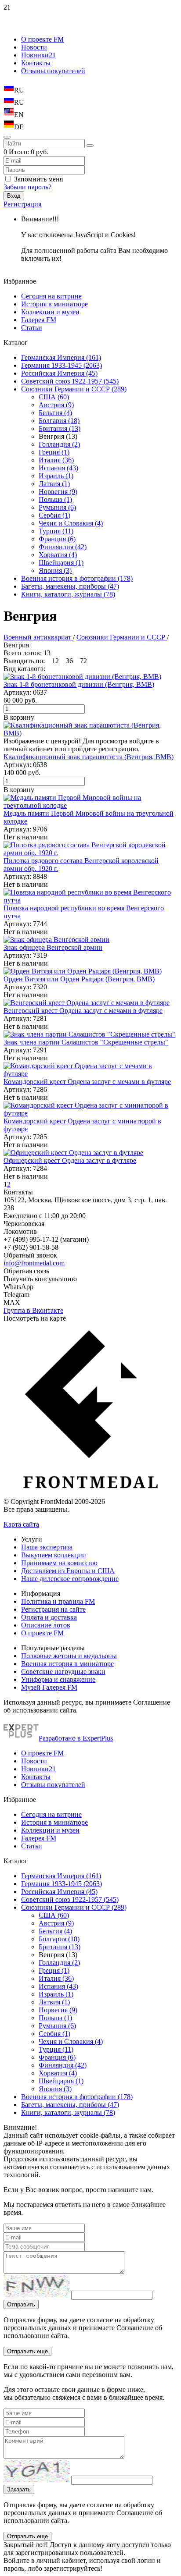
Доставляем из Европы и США (68, 1571)
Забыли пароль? (27, 187)
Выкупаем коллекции (54, 1555)
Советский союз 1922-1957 (70, 381)
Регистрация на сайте (53, 1609)
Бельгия (55, 413)
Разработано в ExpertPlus (76, 1738)
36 (69, 661)
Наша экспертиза (47, 1547)
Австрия (56, 405)
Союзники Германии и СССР (74, 389)
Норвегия (58, 492)
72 (83, 661)
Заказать (19, 2489)
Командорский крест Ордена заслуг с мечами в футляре (87, 1082)
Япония (55, 570)
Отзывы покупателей (53, 71)
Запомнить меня (38, 179)
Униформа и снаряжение (58, 1679)
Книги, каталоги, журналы (68, 594)
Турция (56, 531)
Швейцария (61, 563)
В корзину (19, 717)
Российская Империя (59, 373)
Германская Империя (61, 357)
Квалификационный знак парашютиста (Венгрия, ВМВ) (89, 757)
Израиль (56, 476)
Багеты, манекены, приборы (70, 586)
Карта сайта (21, 1524)
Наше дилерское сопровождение (70, 1579)
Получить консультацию (40, 1279)
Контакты (36, 63)
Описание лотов (46, 1625)
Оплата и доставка (49, 1617)
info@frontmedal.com (34, 1263)
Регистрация (22, 204)
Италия (56, 460)
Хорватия (58, 555)
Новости (34, 47)
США (54, 397)
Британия (60, 428)
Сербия (54, 515)
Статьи (32, 328)
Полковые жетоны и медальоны (69, 1656)
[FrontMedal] (90, 1494)
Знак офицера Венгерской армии (53, 947)
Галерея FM (39, 320)
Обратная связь (26, 1271)
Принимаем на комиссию (59, 1563)
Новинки (38, 55)
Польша (55, 499)
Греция (54, 452)
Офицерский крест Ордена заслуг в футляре (70, 1160)
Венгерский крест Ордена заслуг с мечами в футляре (83, 1011)
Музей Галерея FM (49, 1687)
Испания (58, 468)
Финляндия (63, 547)
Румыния (57, 507)
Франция (57, 539)
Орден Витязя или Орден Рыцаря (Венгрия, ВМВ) (79, 979)
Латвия (54, 484)
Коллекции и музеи (50, 312)
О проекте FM (42, 39)
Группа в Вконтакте (33, 1310)
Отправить (21, 2304)
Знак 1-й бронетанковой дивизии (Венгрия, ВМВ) (79, 684)
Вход (14, 196)
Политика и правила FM (58, 1601)
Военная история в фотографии (77, 578)
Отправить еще (27, 2351)
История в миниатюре (54, 304)
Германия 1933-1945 (62, 365)
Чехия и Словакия (71, 523)
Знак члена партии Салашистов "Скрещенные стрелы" (86, 1042)
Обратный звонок (30, 1255)
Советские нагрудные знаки (63, 1672)
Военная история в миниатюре (67, 1664)
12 (55, 661)
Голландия (59, 444)
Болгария (59, 421)
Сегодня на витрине (51, 296)
